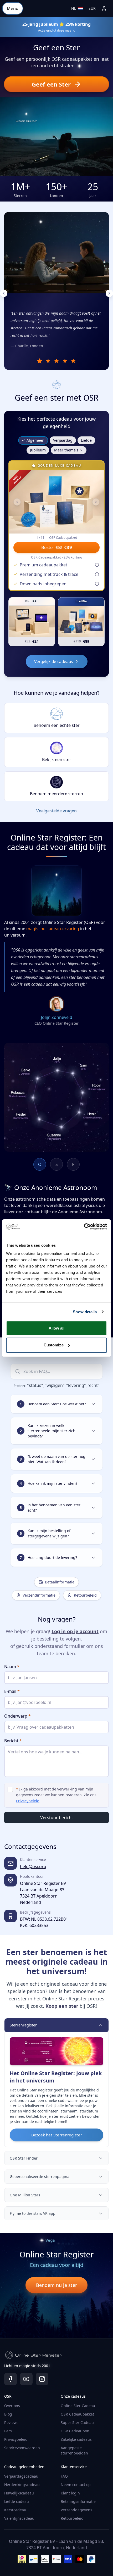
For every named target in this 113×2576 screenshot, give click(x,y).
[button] (56, 84)
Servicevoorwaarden (22, 2448)
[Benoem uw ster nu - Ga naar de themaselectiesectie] (26, 114)
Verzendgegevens (76, 2510)
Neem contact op (76, 2485)
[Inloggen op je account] (104, 8)
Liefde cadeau (17, 2501)
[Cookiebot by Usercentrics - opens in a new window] (84, 1227)
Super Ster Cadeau (77, 2422)
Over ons (12, 2406)
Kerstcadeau (15, 2510)
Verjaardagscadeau (21, 2476)
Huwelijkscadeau (19, 2493)
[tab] (40, 361)
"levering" (76, 1385)
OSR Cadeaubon (75, 2431)
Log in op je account (75, 1631)
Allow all (57, 1328)
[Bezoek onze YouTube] (26, 2379)
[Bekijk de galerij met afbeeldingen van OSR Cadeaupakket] (56, 502)
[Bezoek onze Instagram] (42, 2379)
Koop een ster (62, 2006)
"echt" (94, 1385)
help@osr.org (33, 1866)
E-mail (12, 1691)
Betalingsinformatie (78, 2501)
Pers (8, 2431)
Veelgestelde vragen (56, 811)
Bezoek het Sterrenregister (57, 2135)
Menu (13, 8)
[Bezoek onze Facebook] (11, 2379)
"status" (35, 1385)
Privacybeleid (16, 2439)
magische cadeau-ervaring (53, 929)
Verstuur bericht (57, 1818)
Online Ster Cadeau (78, 2406)
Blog (8, 2414)
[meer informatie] (97, 565)
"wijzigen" (55, 1385)
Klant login (70, 2493)
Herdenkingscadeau (22, 2485)
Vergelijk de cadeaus (53, 661)
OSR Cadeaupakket (77, 2414)
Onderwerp (17, 1716)
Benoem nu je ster (56, 2285)
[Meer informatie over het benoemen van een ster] (78, 67)
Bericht (13, 1741)
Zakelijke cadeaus (76, 2439)
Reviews (11, 2422)
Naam (12, 1667)
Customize (54, 1345)
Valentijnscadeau (19, 2518)
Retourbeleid (72, 2518)
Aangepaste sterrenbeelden (74, 2450)
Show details (85, 1312)
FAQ (64, 2476)
